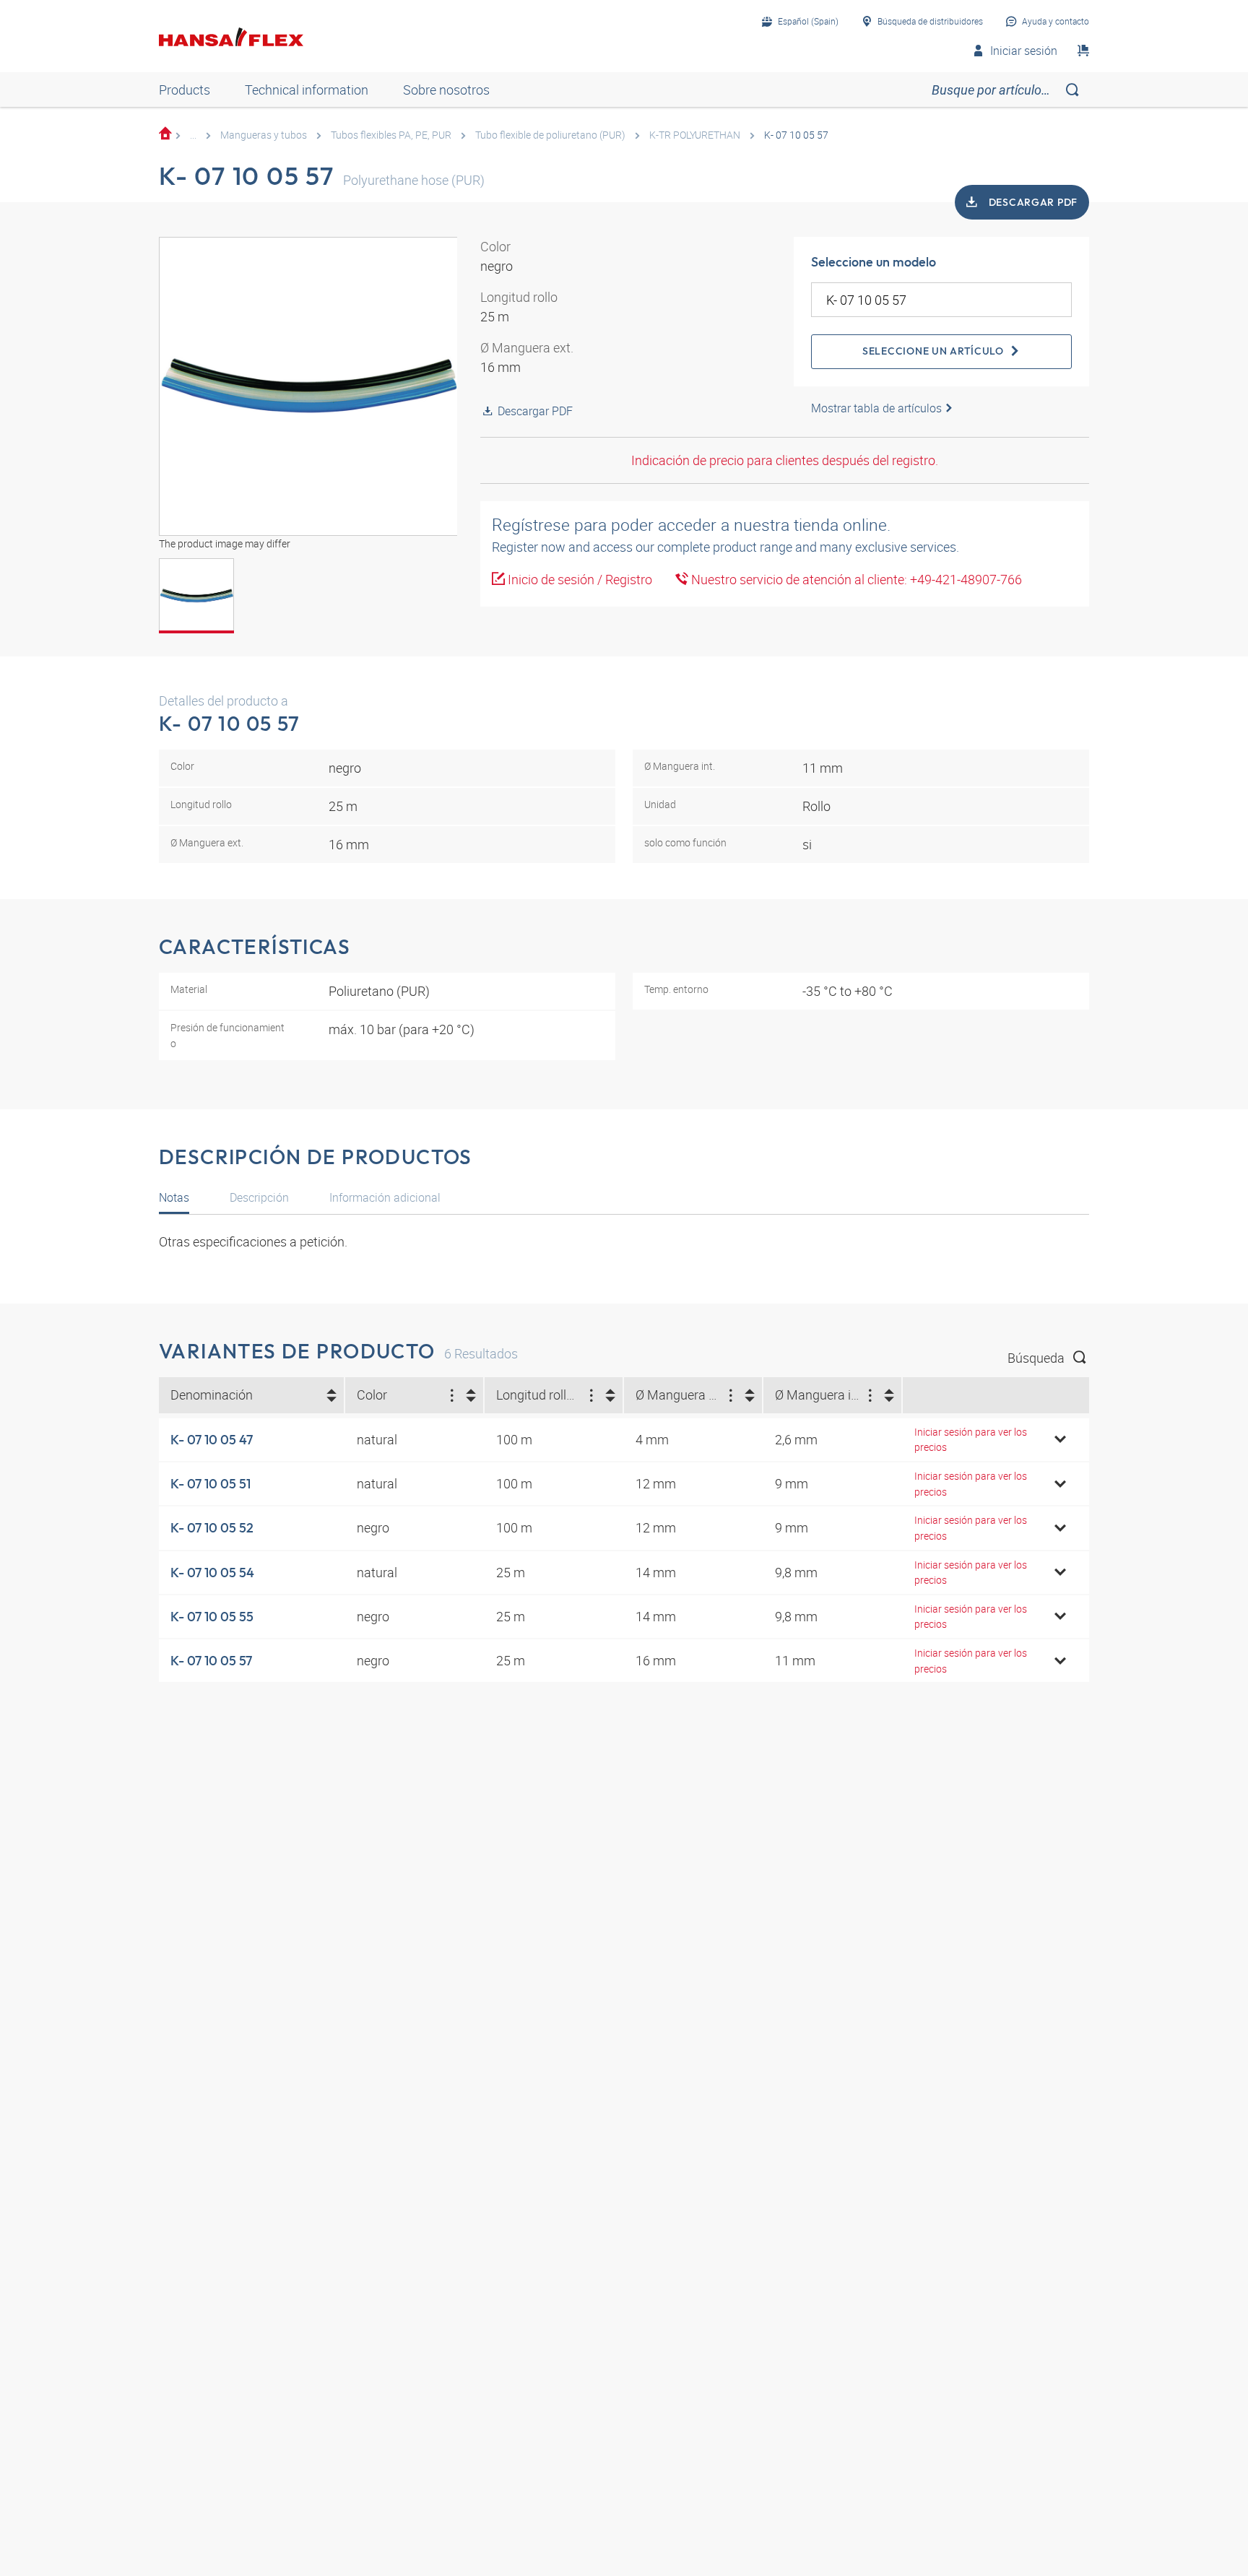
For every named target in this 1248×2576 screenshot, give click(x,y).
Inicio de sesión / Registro (578, 579)
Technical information (307, 90)
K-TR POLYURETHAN (695, 135)
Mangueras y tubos (264, 135)
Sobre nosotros (446, 90)
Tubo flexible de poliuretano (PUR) (550, 135)
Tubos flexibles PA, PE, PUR (391, 135)
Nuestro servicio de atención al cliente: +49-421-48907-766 (855, 579)
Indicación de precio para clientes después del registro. (785, 460)
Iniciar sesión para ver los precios (971, 1440)
